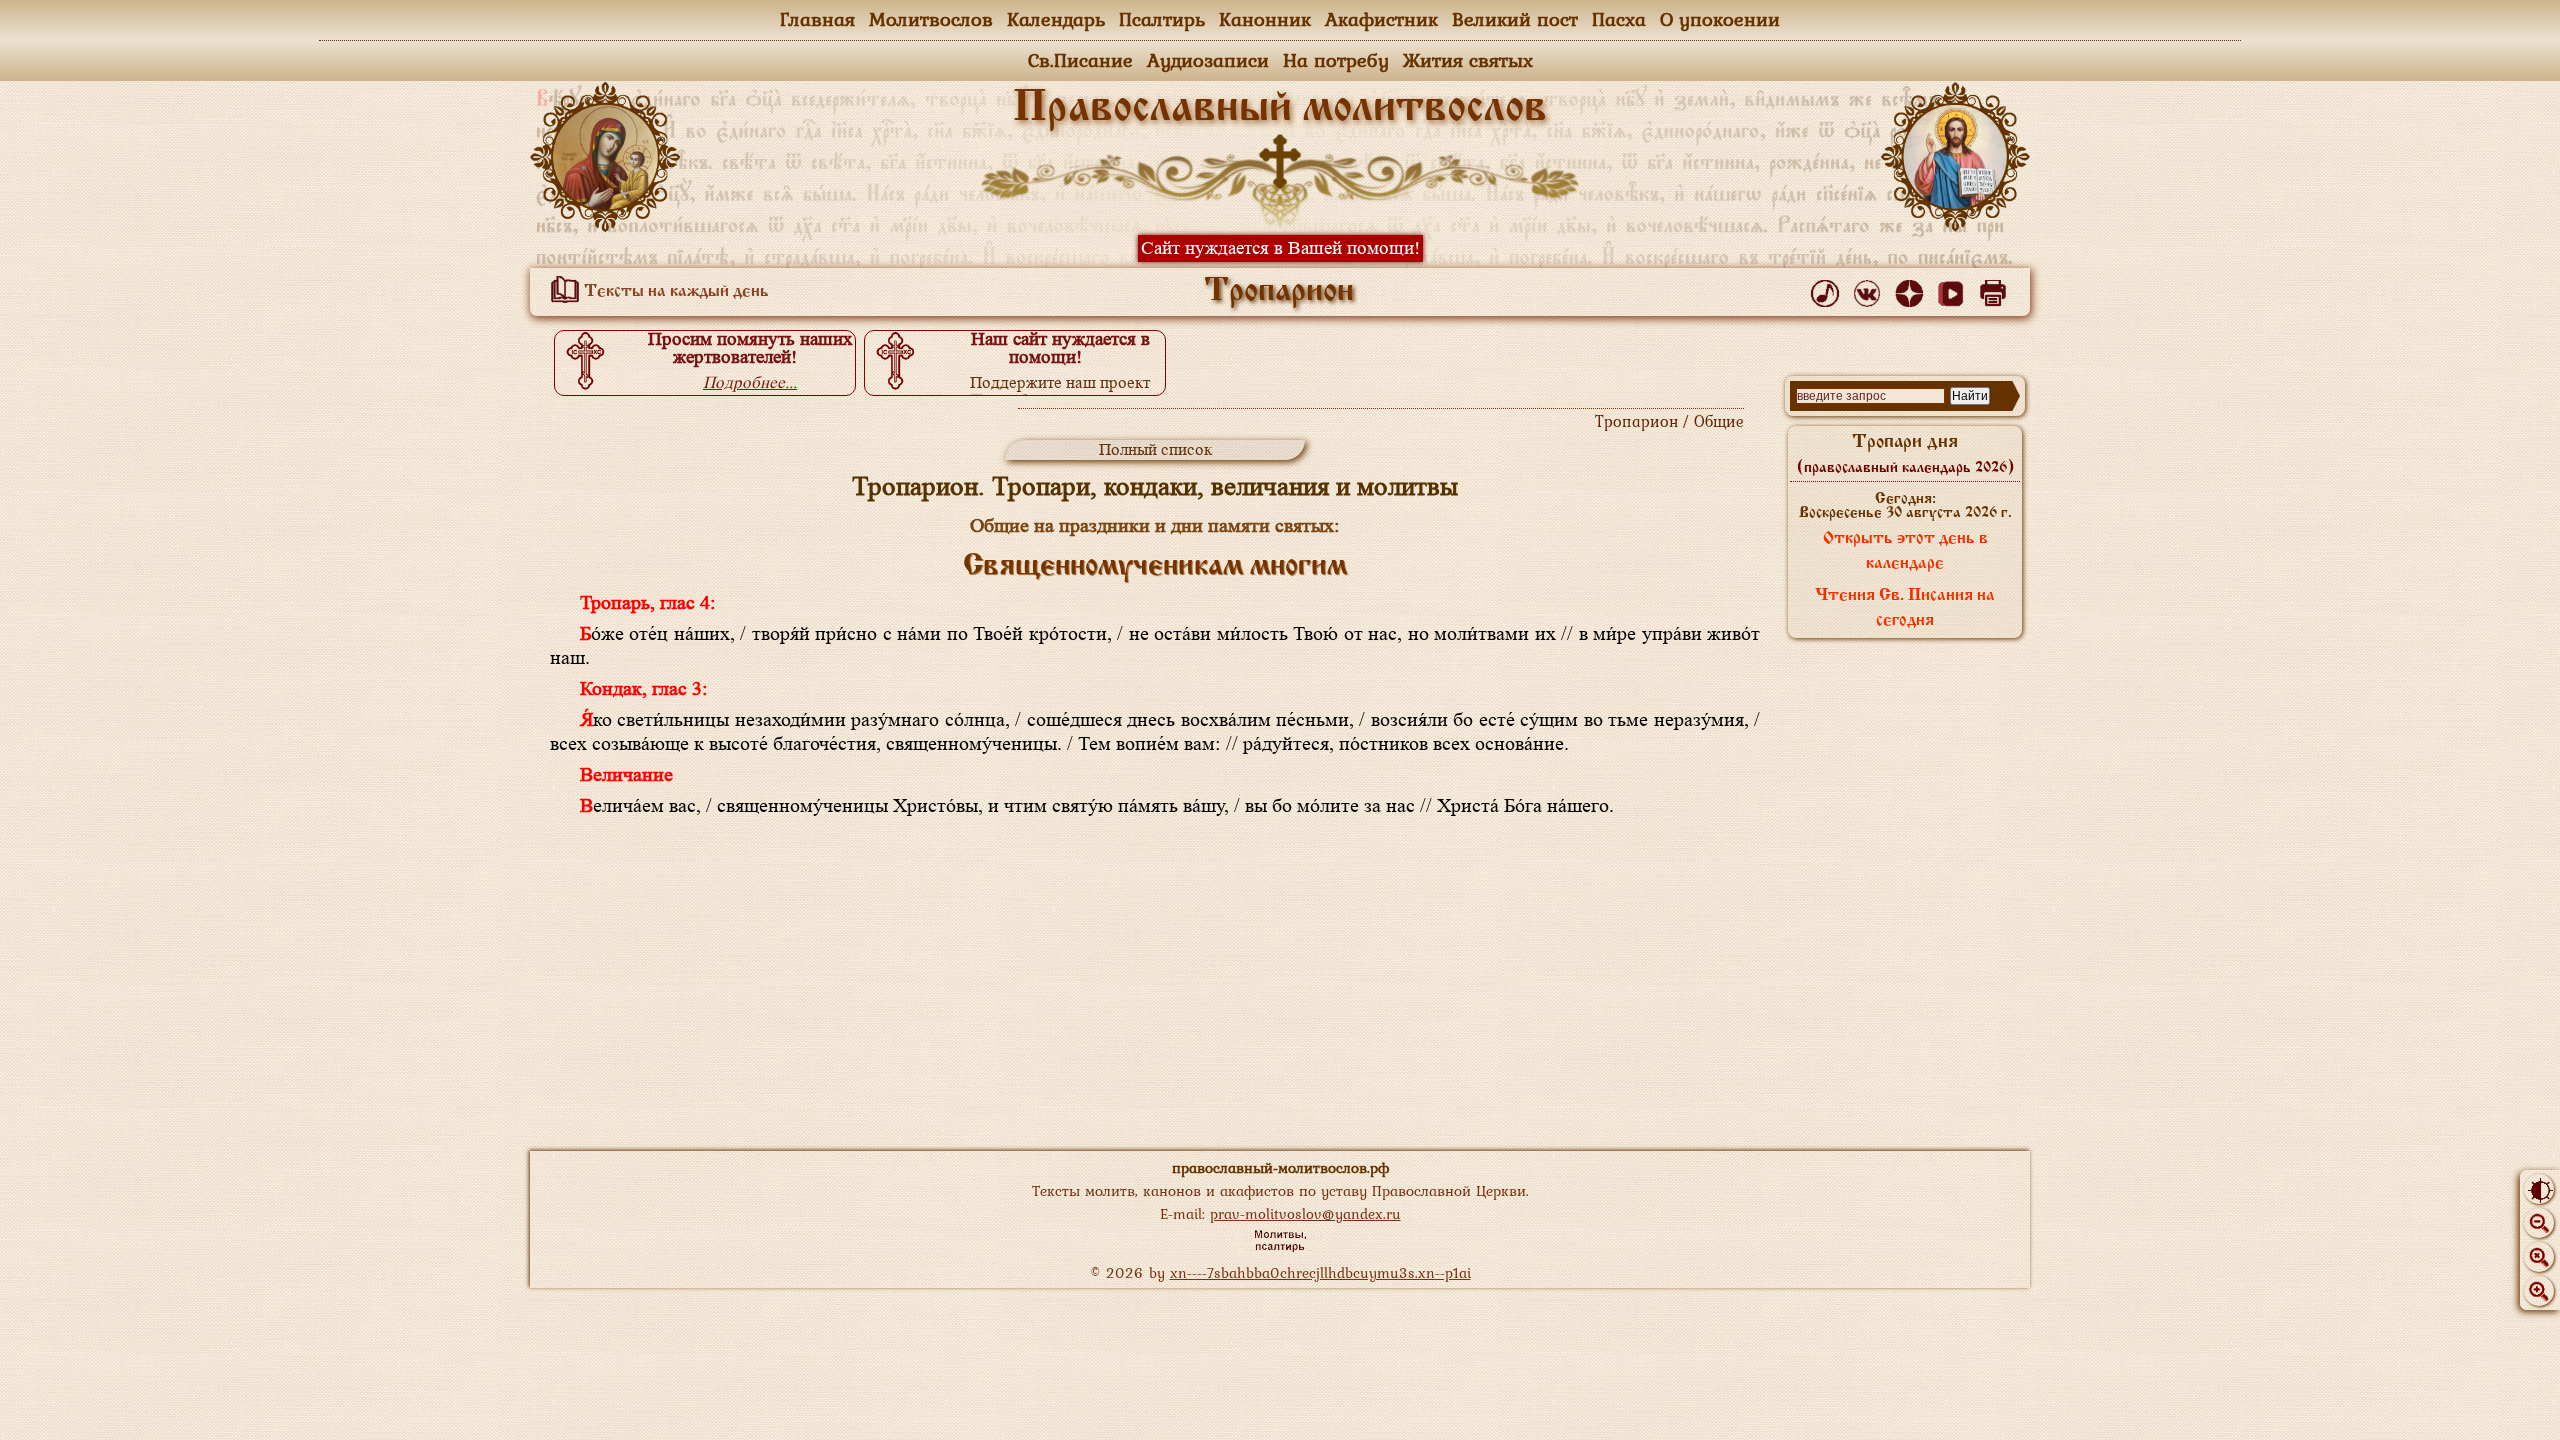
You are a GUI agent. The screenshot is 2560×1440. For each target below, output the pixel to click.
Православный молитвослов (1280, 109)
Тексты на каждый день (674, 292)
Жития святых (1468, 60)
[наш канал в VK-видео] (1954, 289)
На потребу (1336, 60)
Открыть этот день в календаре (1905, 551)
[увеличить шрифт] (2539, 1291)
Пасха (1619, 19)
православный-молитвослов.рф (1280, 1167)
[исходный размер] (2539, 1257)
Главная (817, 19)
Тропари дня (1905, 454)
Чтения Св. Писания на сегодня (1905, 608)
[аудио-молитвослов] (1828, 289)
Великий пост (1515, 19)
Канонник (1265, 19)
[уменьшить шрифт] (2539, 1223)
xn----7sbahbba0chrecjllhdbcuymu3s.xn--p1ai (1320, 1272)
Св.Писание (1080, 60)
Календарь (1056, 19)
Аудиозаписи (1208, 60)
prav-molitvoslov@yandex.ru (1305, 1213)
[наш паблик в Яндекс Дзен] (1912, 289)
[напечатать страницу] (1996, 289)
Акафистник (1381, 19)
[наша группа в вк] (1870, 289)
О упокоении (1720, 19)
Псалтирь (1162, 19)
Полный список (1155, 449)
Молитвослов (931, 19)
